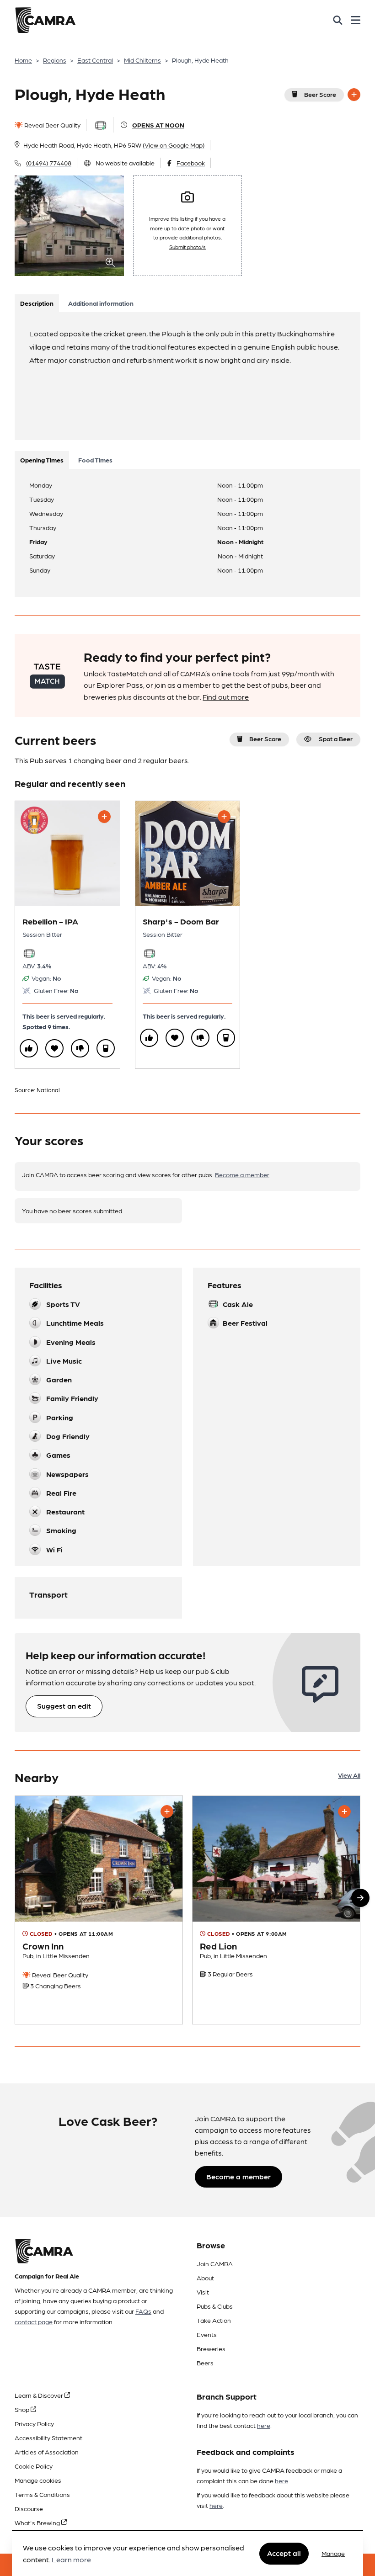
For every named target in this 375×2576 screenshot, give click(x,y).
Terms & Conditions (42, 2494)
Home (23, 60)
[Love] (54, 1048)
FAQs (143, 2311)
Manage (333, 2553)
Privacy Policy (34, 2423)
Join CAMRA (215, 2263)
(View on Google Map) (174, 145)
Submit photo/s (187, 247)
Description (37, 303)
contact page (34, 2321)
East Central (95, 60)
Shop (23, 2409)
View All (349, 1775)
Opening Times (42, 460)
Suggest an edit (64, 1706)
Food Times (95, 460)
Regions (55, 60)
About (205, 2278)
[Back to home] (45, 20)
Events (207, 2334)
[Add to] (354, 95)
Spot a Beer (336, 738)
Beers (205, 2363)
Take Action (214, 2320)
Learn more (71, 2559)
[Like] (29, 1048)
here (264, 2425)
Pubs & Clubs (215, 2306)
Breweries (211, 2348)
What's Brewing (38, 2523)
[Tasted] (106, 1048)
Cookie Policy (34, 2466)
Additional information (101, 303)
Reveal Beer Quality (52, 125)
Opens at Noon (158, 125)
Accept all (284, 2553)
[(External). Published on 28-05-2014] (99, 1910)
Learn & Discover (40, 2395)
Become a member (242, 1174)
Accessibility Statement (48, 2438)
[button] (360, 1898)
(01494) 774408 (49, 163)
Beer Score (320, 94)
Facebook (191, 163)
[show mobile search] (338, 20)
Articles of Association (47, 2452)
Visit (203, 2292)
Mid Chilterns (142, 60)
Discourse (29, 2508)
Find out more (226, 697)
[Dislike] (80, 1048)
